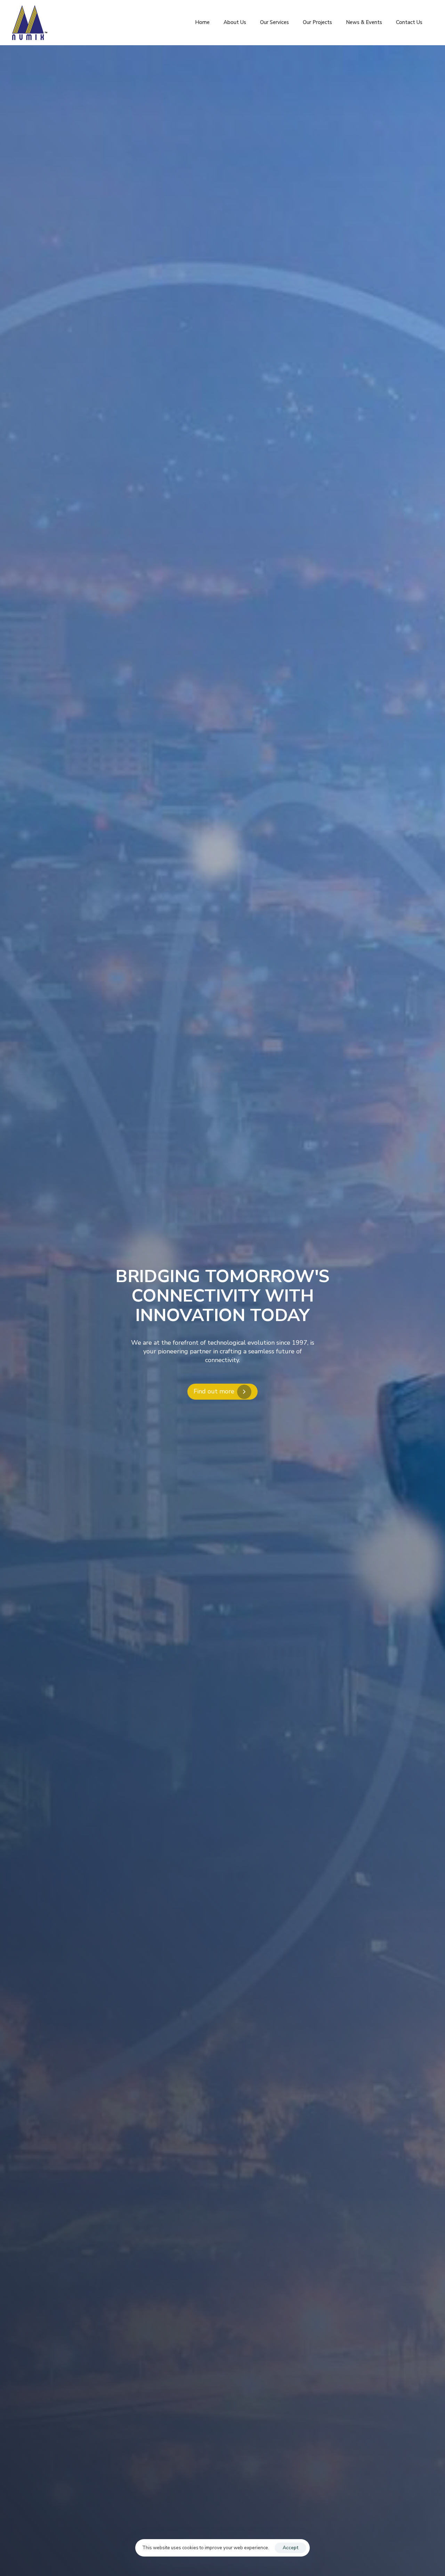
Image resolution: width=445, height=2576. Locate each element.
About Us (235, 22)
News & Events (364, 22)
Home (202, 22)
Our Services (274, 22)
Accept (290, 2548)
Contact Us (409, 22)
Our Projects (317, 22)
